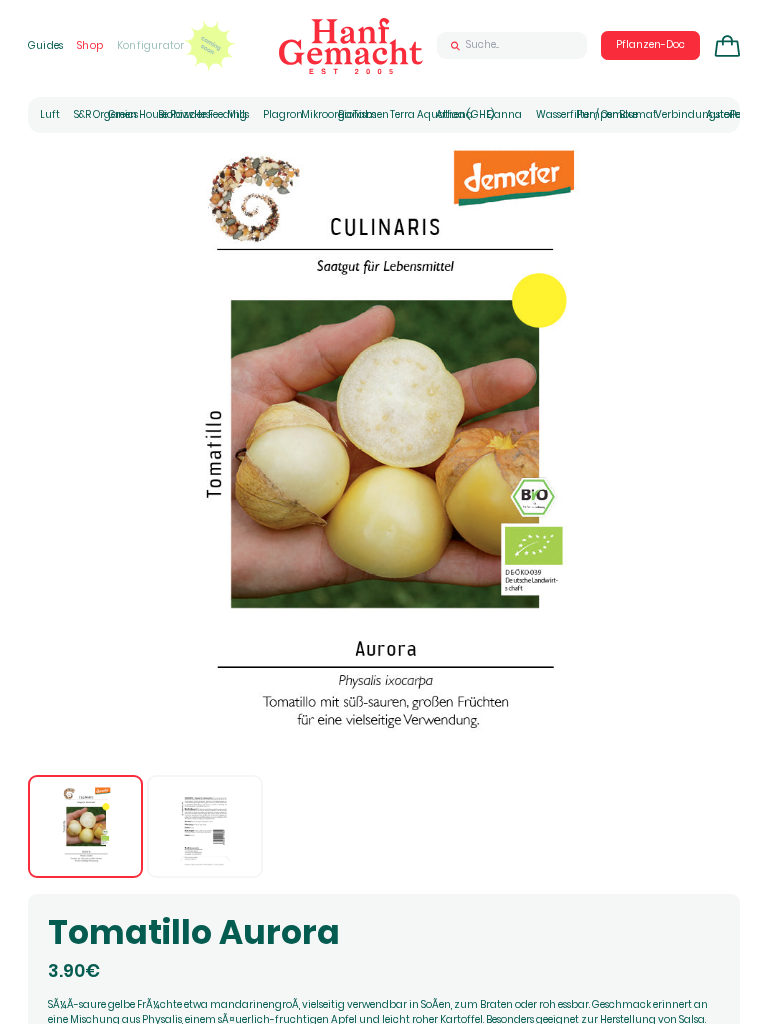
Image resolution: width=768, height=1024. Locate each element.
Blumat (638, 114)
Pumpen (597, 114)
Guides (45, 45)
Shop (90, 45)
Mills (238, 114)
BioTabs (357, 114)
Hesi (203, 114)
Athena (454, 114)
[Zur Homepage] (351, 46)
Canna (504, 114)
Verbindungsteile (697, 114)
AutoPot (726, 114)
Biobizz (176, 114)
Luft (50, 114)
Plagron (283, 114)
